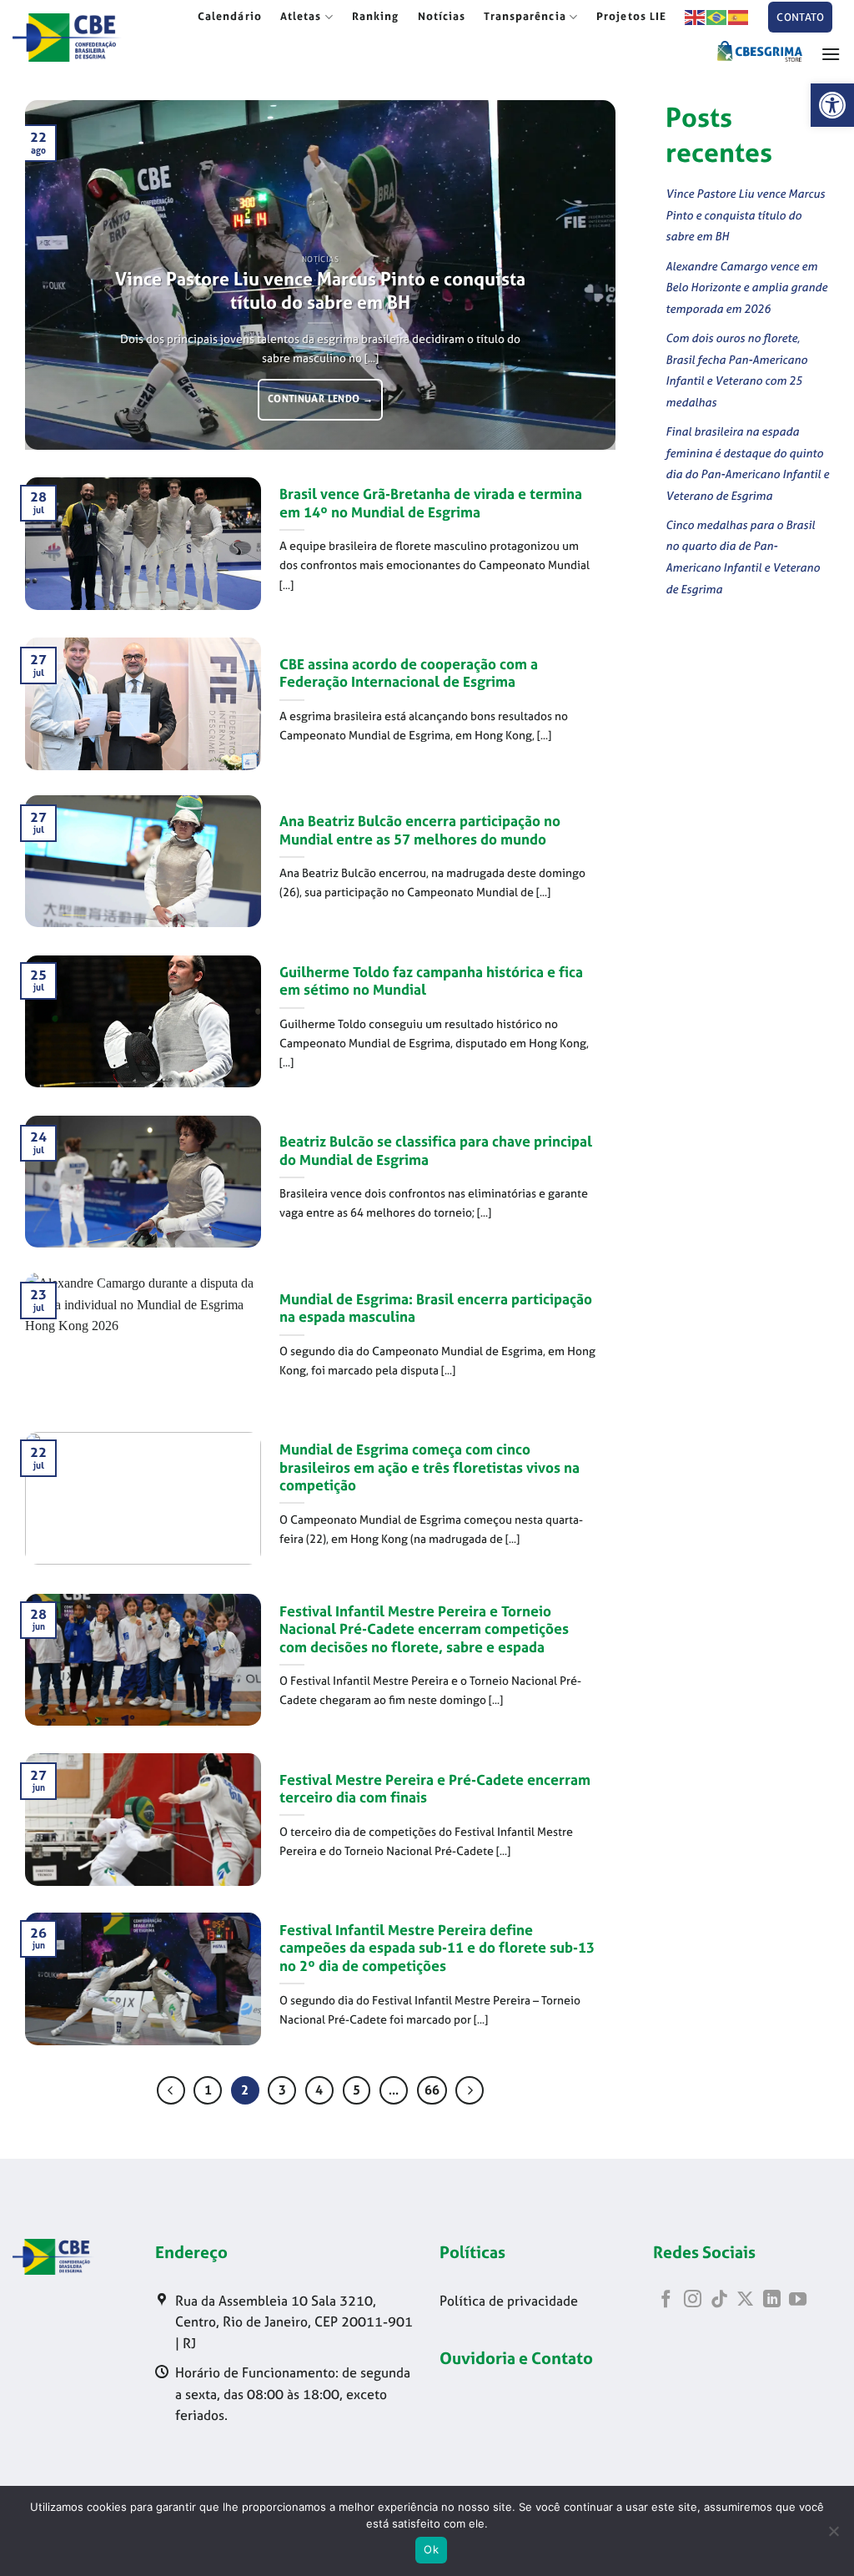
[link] (832, 105)
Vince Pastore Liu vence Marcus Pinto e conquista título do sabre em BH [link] (320, 291)
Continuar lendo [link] (320, 399)
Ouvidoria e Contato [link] (516, 2358)
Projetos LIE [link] (631, 16)
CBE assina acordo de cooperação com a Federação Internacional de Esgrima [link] (409, 674)
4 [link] (319, 2090)
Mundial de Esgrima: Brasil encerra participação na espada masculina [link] (436, 1309)
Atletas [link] (301, 16)
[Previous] (58, 275)
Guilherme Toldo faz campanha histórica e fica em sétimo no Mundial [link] (431, 982)
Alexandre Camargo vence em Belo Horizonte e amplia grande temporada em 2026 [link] (746, 287)
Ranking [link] (376, 16)
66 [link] (432, 2090)
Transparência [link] (525, 16)
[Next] (583, 275)
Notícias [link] (442, 16)
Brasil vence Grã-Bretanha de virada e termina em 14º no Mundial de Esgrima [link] (431, 504)
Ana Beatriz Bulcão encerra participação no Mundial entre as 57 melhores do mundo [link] (420, 831)
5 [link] (357, 2090)
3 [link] (282, 2090)
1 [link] (208, 2090)
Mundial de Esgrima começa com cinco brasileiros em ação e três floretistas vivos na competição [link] (430, 1468)
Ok (431, 2549)
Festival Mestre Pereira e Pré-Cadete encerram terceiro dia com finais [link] (435, 1790)
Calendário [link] (230, 16)
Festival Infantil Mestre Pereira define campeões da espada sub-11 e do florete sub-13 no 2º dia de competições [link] (437, 1948)
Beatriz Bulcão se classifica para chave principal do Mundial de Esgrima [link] (436, 1151)
